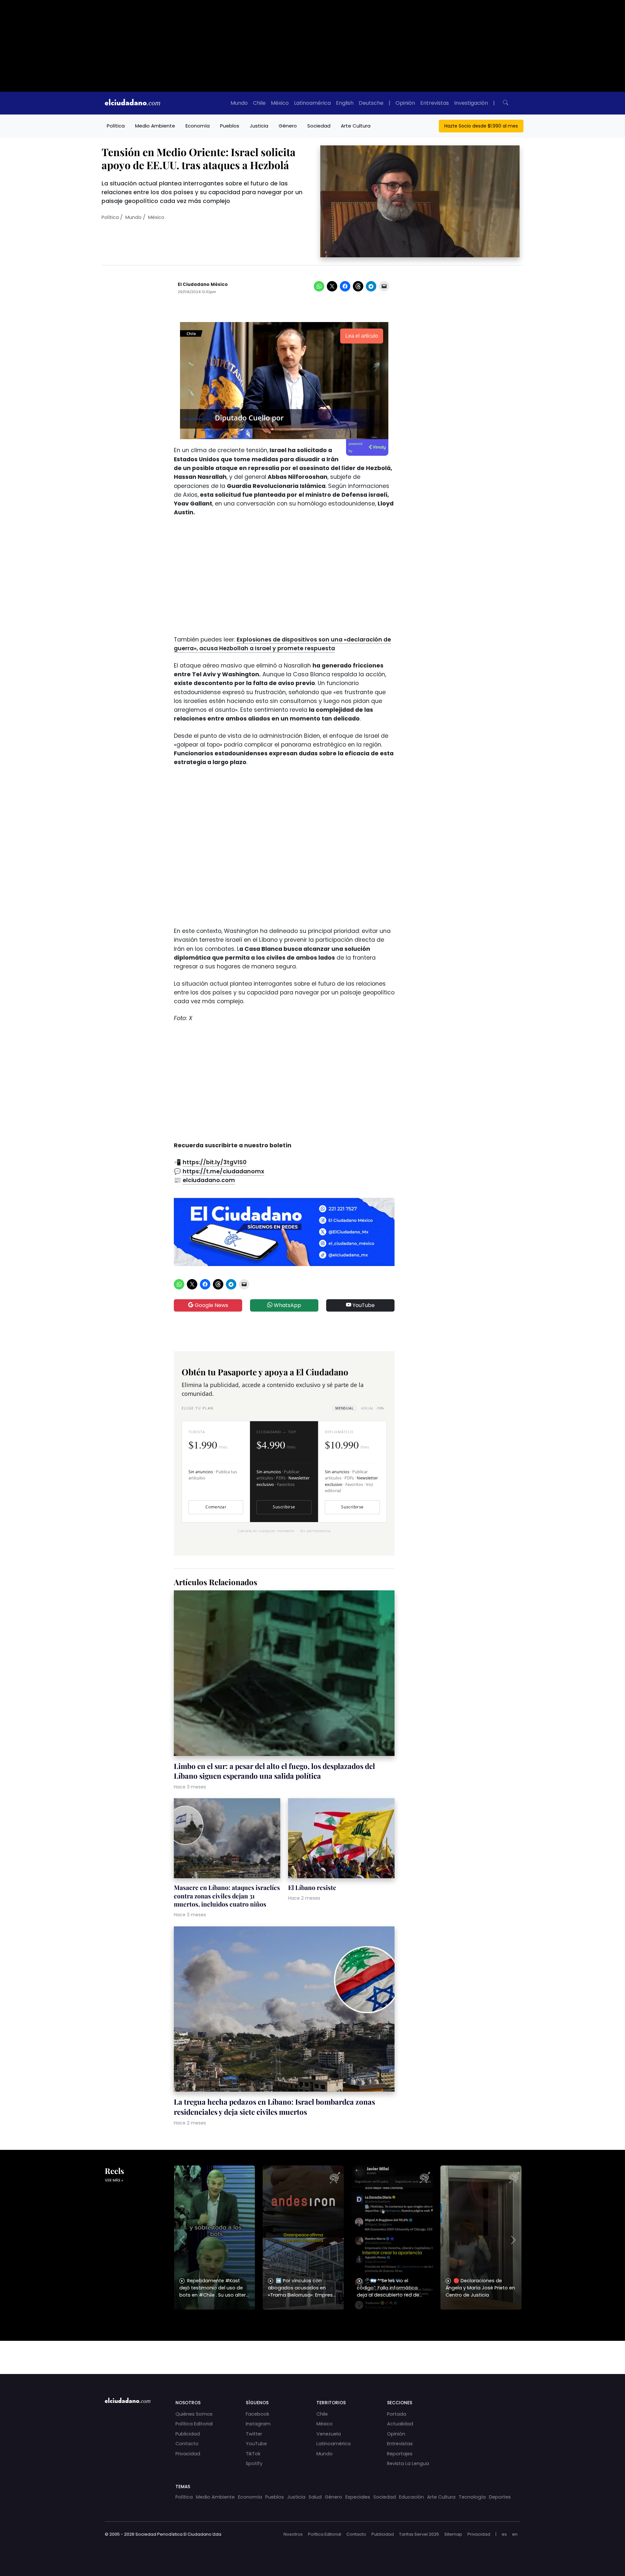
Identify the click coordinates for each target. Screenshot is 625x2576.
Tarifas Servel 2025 (419, 2534)
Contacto (187, 2444)
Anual (372, 1408)
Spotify (254, 2463)
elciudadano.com (209, 1180)
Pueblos (230, 126)
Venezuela (329, 2434)
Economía (198, 126)
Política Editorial (194, 2424)
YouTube (363, 1305)
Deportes (500, 2497)
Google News (211, 1305)
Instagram (258, 2424)
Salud (315, 2497)
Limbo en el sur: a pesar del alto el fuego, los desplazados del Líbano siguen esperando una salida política (274, 1771)
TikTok (253, 2454)
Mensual (344, 1408)
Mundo (239, 103)
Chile (259, 103)
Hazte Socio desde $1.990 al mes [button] (481, 126)
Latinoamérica (312, 103)
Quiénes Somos (194, 2414)
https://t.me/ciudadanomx (223, 1171)
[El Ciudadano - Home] (132, 103)
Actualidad (400, 2424)
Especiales (358, 2497)
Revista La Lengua (408, 2463)
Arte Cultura (356, 126)
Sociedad (319, 126)
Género (288, 126)
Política (116, 126)
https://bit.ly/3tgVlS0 (215, 1162)
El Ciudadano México (203, 284)
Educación (411, 2497)
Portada (397, 2414)
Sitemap (453, 2534)
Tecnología (472, 2497)
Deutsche (371, 103)
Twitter (254, 2434)
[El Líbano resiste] (341, 1839)
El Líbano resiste (312, 1887)
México (280, 103)
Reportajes (400, 2454)
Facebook (257, 2414)
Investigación (471, 103)
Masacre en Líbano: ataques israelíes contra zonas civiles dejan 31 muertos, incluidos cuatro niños (227, 1896)
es (504, 2534)
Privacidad (188, 2454)
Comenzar (216, 1507)
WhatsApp (287, 1305)
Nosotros (293, 2534)
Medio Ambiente (155, 126)
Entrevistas (435, 103)
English (345, 103)
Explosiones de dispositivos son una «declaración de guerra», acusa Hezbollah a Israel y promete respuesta (282, 644)
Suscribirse (284, 1507)
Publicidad (188, 2434)
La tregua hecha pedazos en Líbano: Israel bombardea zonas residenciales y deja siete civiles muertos (274, 2107)
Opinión (405, 103)
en (515, 2534)
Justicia (259, 126)
